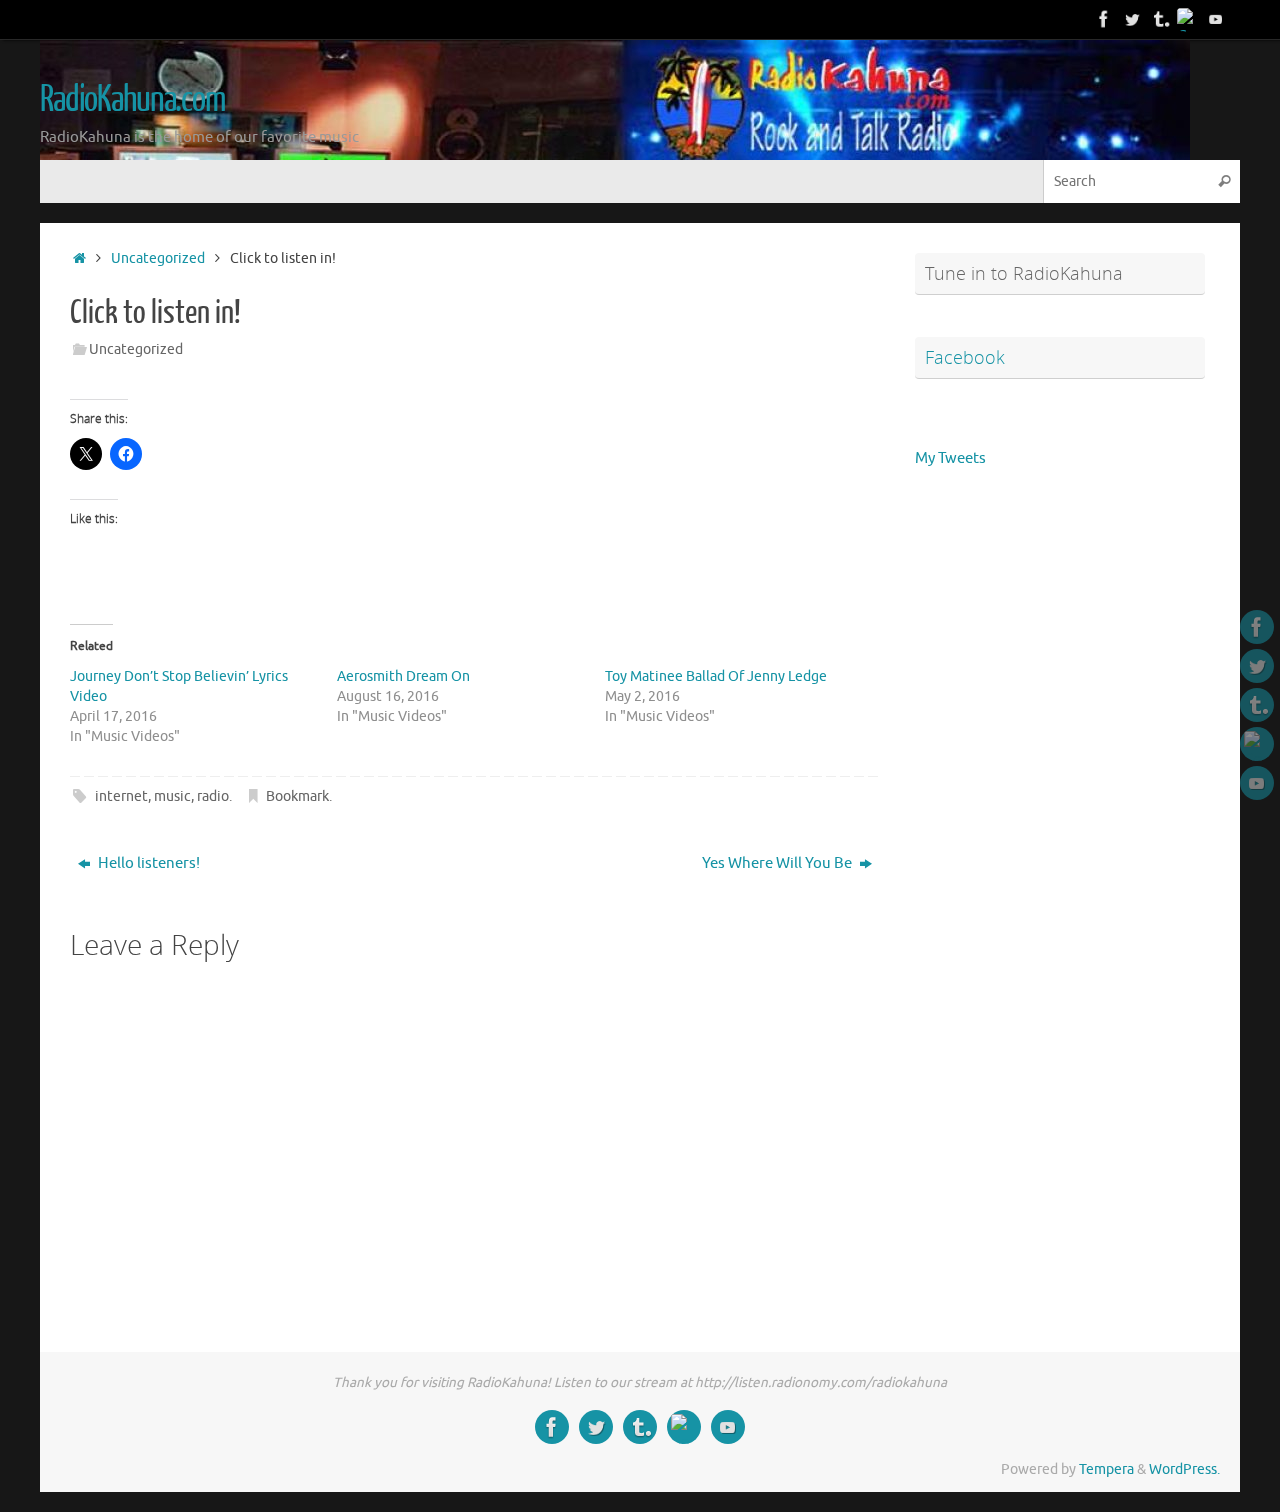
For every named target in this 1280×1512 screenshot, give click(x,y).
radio (213, 796)
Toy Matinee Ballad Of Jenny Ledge (716, 676)
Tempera (1106, 1469)
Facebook (965, 357)
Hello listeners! (147, 863)
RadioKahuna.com (132, 100)
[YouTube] (1216, 19)
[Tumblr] (1160, 19)
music (172, 796)
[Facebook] (1104, 19)
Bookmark (297, 796)
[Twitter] (1132, 19)
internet (121, 796)
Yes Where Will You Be (778, 863)
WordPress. (1184, 1469)
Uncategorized (158, 258)
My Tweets (950, 458)
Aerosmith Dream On (403, 676)
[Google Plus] (1188, 19)
